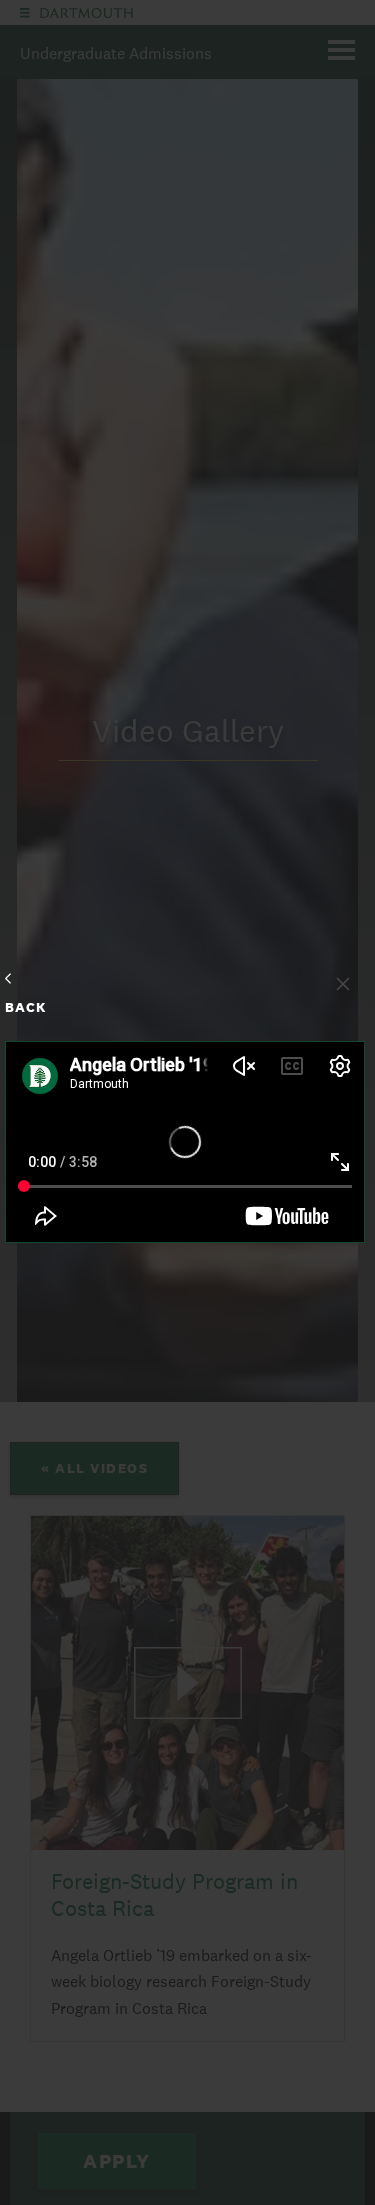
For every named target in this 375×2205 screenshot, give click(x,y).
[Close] (343, 984)
